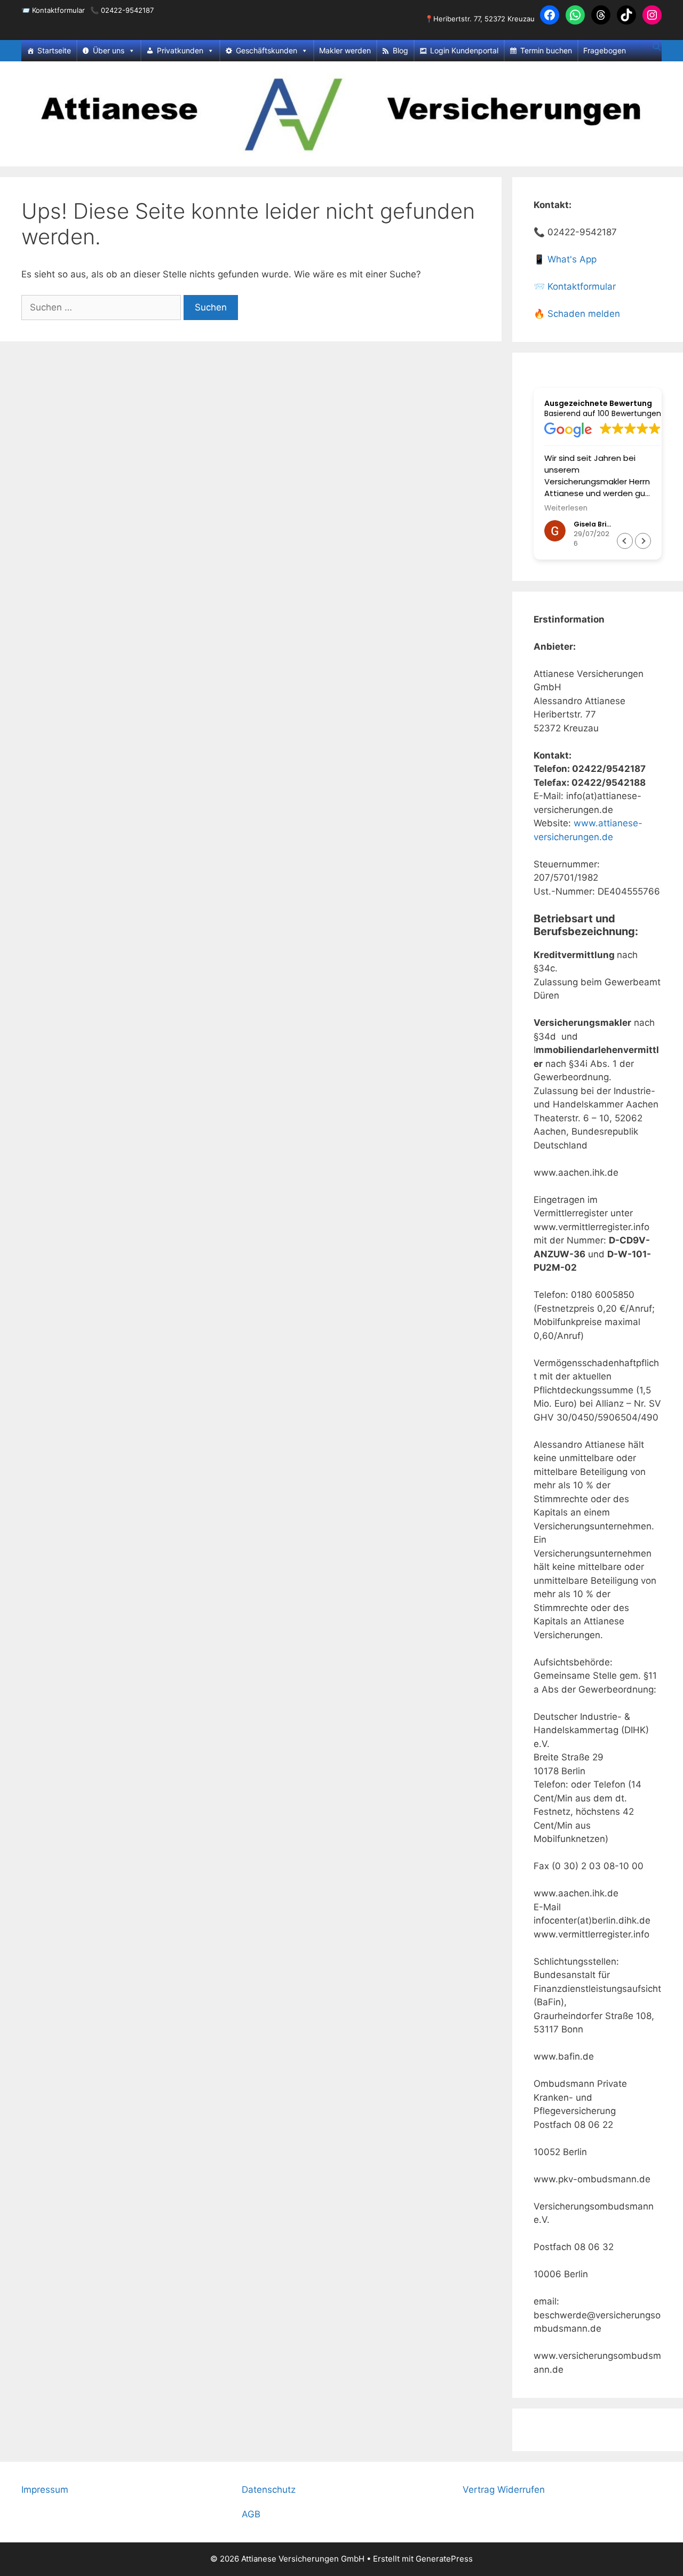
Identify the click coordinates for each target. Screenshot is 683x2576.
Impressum (45, 2490)
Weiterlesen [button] (566, 508)
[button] (643, 541)
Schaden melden (584, 314)
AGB (251, 2514)
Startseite (54, 50)
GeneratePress (444, 2559)
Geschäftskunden (267, 50)
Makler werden (345, 50)
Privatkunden (180, 50)
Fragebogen (605, 50)
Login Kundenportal (464, 50)
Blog (400, 50)
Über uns (109, 50)
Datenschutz (269, 2490)
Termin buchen (546, 50)
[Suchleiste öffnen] (657, 47)
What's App (572, 259)
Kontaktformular (58, 10)
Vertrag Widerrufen (504, 2490)
